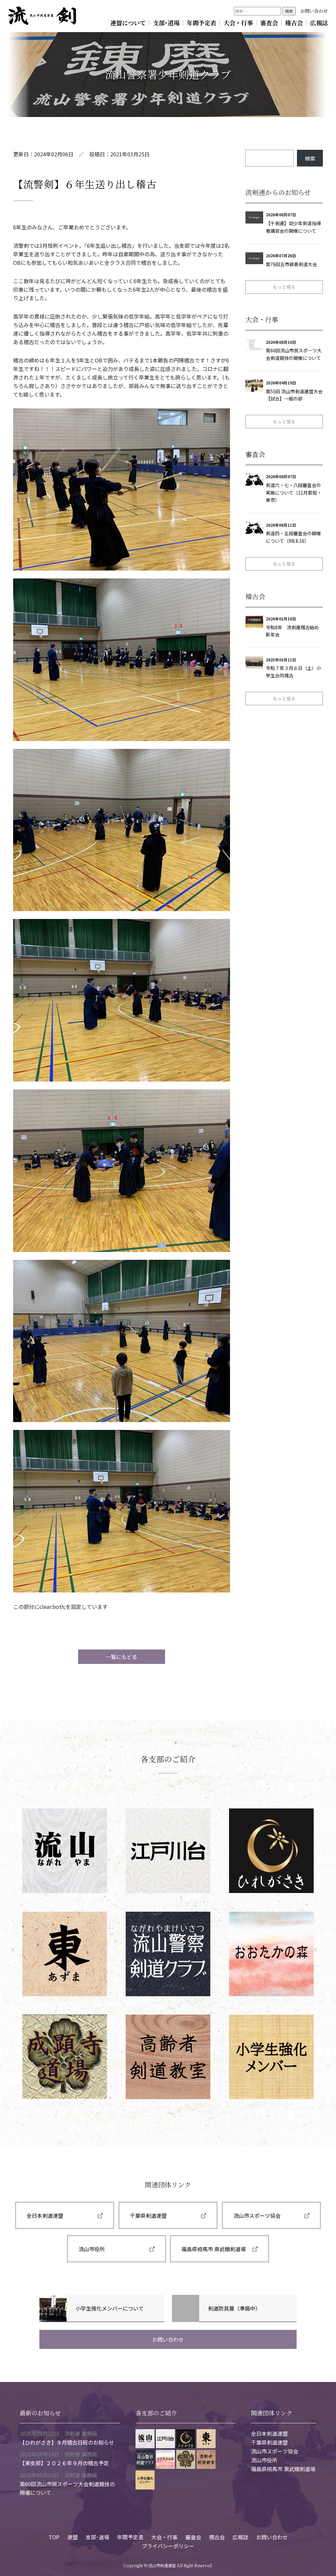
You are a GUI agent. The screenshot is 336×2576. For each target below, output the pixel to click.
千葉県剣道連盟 (148, 2215)
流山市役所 (92, 2249)
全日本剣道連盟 (45, 2215)
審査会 (269, 23)
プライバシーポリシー (168, 2546)
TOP (54, 2537)
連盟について (128, 23)
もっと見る (284, 287)
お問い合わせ (314, 11)
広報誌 (319, 23)
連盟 (73, 2537)
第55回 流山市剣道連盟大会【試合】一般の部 (294, 395)
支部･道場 (166, 23)
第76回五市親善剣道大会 (291, 264)
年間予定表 (201, 23)
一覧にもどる (121, 1657)
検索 (310, 158)
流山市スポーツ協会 (257, 2215)
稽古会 (294, 23)
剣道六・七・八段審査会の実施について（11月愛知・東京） (294, 493)
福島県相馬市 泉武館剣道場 (214, 2249)
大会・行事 (238, 23)
